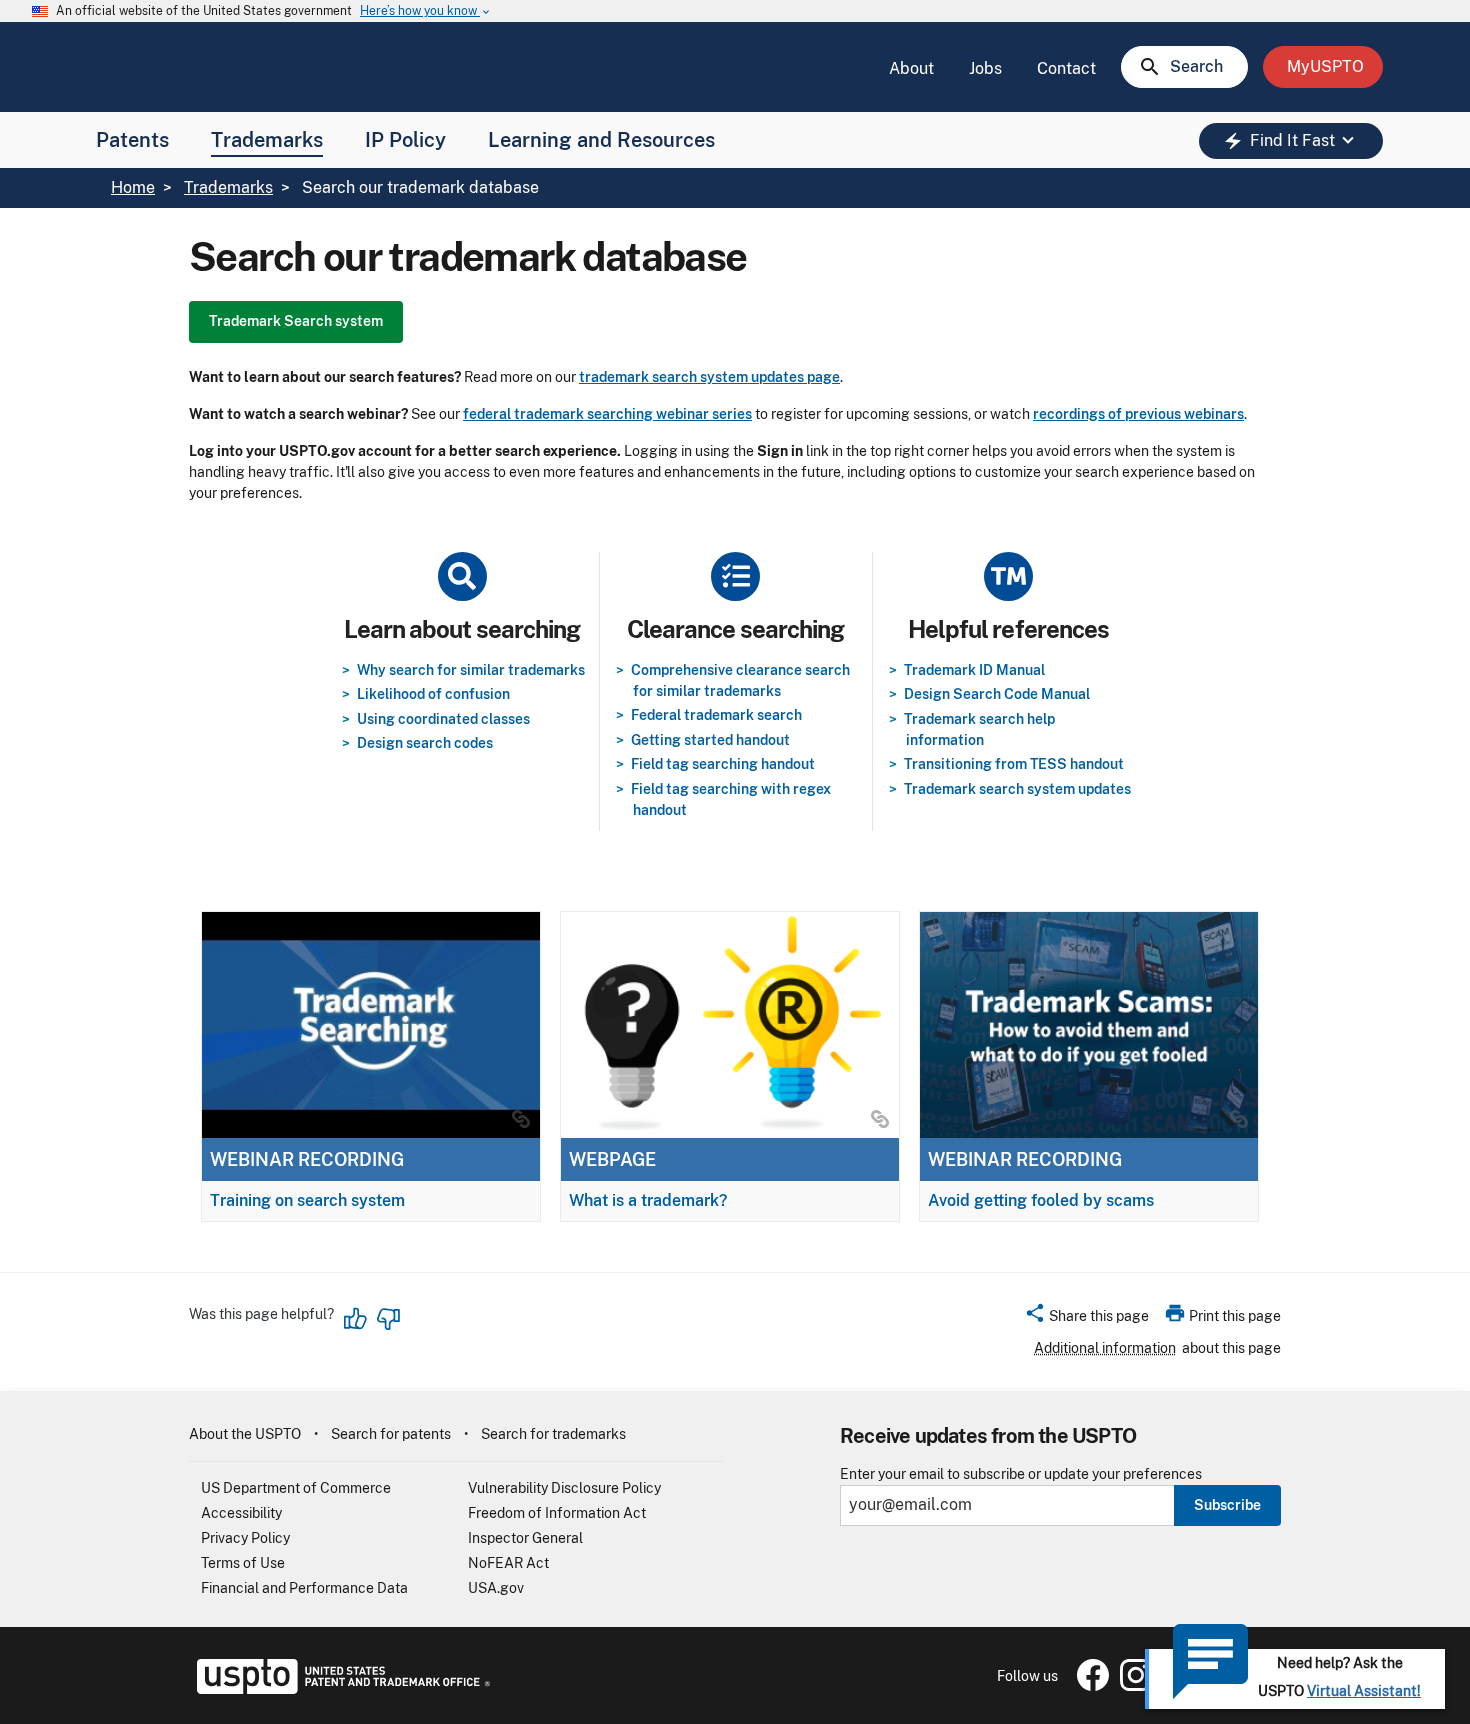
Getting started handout (710, 740)
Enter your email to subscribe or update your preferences (1021, 1474)
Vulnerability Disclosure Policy (564, 1488)
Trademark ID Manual (974, 670)
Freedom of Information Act (557, 1513)
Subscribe (1227, 1505)
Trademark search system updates (1017, 789)
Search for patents (391, 1434)
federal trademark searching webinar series (607, 414)
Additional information (1105, 1348)
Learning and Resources (601, 140)
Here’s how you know (426, 11)
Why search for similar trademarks (471, 670)
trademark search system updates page (709, 377)
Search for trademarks (553, 1434)
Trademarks (267, 140)
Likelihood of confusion (433, 694)
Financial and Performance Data (304, 1588)
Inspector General (525, 1538)
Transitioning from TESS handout (1014, 764)
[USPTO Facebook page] (1089, 1686)
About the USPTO (245, 1434)
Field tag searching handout (723, 764)
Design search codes (425, 743)
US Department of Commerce (296, 1488)
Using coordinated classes (443, 719)
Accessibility (241, 1513)
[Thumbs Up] (356, 1319)
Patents (132, 140)
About (911, 68)
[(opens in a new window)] (1132, 1686)
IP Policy (405, 140)
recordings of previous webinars (1138, 414)
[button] (1086, 1319)
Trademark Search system (296, 321)
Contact (1066, 68)
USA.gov (496, 1588)
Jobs (985, 68)
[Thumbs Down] (388, 1319)
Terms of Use (243, 1563)
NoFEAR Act (508, 1563)
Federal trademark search (716, 715)
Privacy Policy (245, 1538)
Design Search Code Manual (997, 694)
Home (133, 187)
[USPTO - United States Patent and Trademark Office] (339, 1689)
